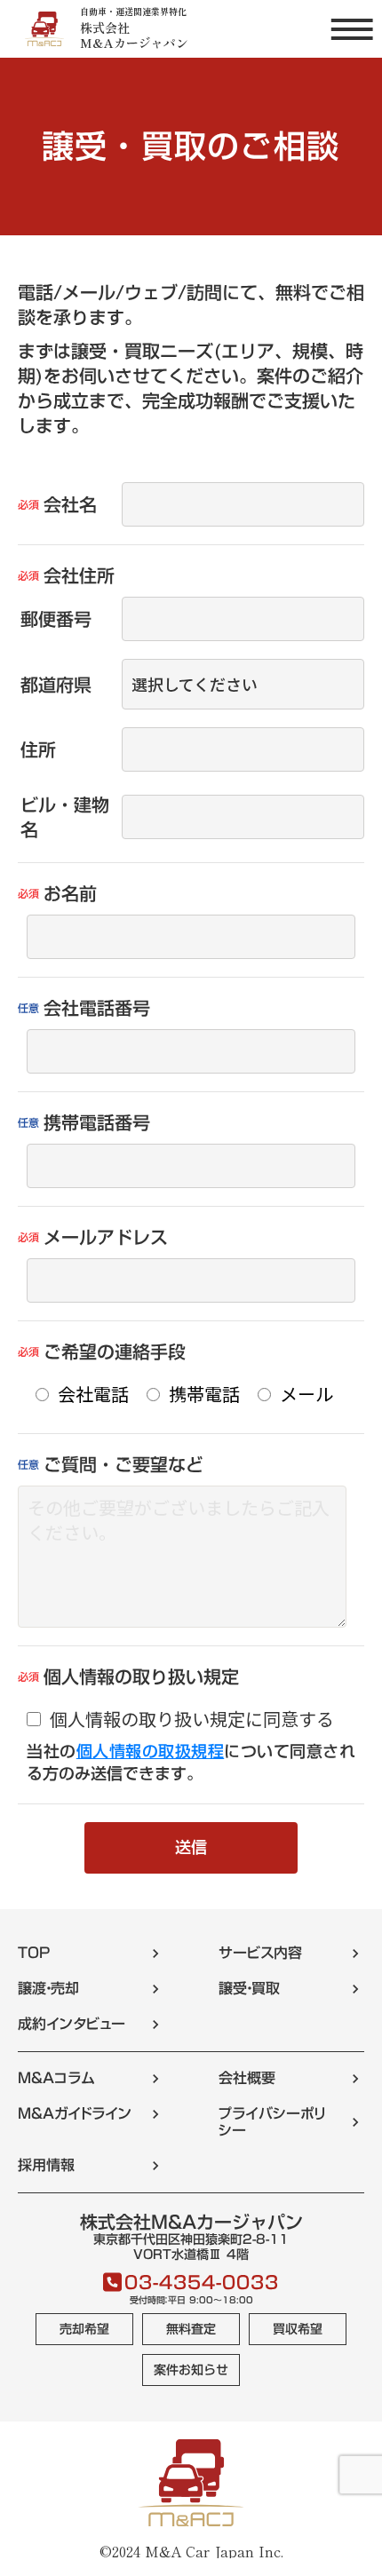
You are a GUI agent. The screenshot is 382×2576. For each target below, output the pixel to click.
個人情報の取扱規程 (151, 1751)
